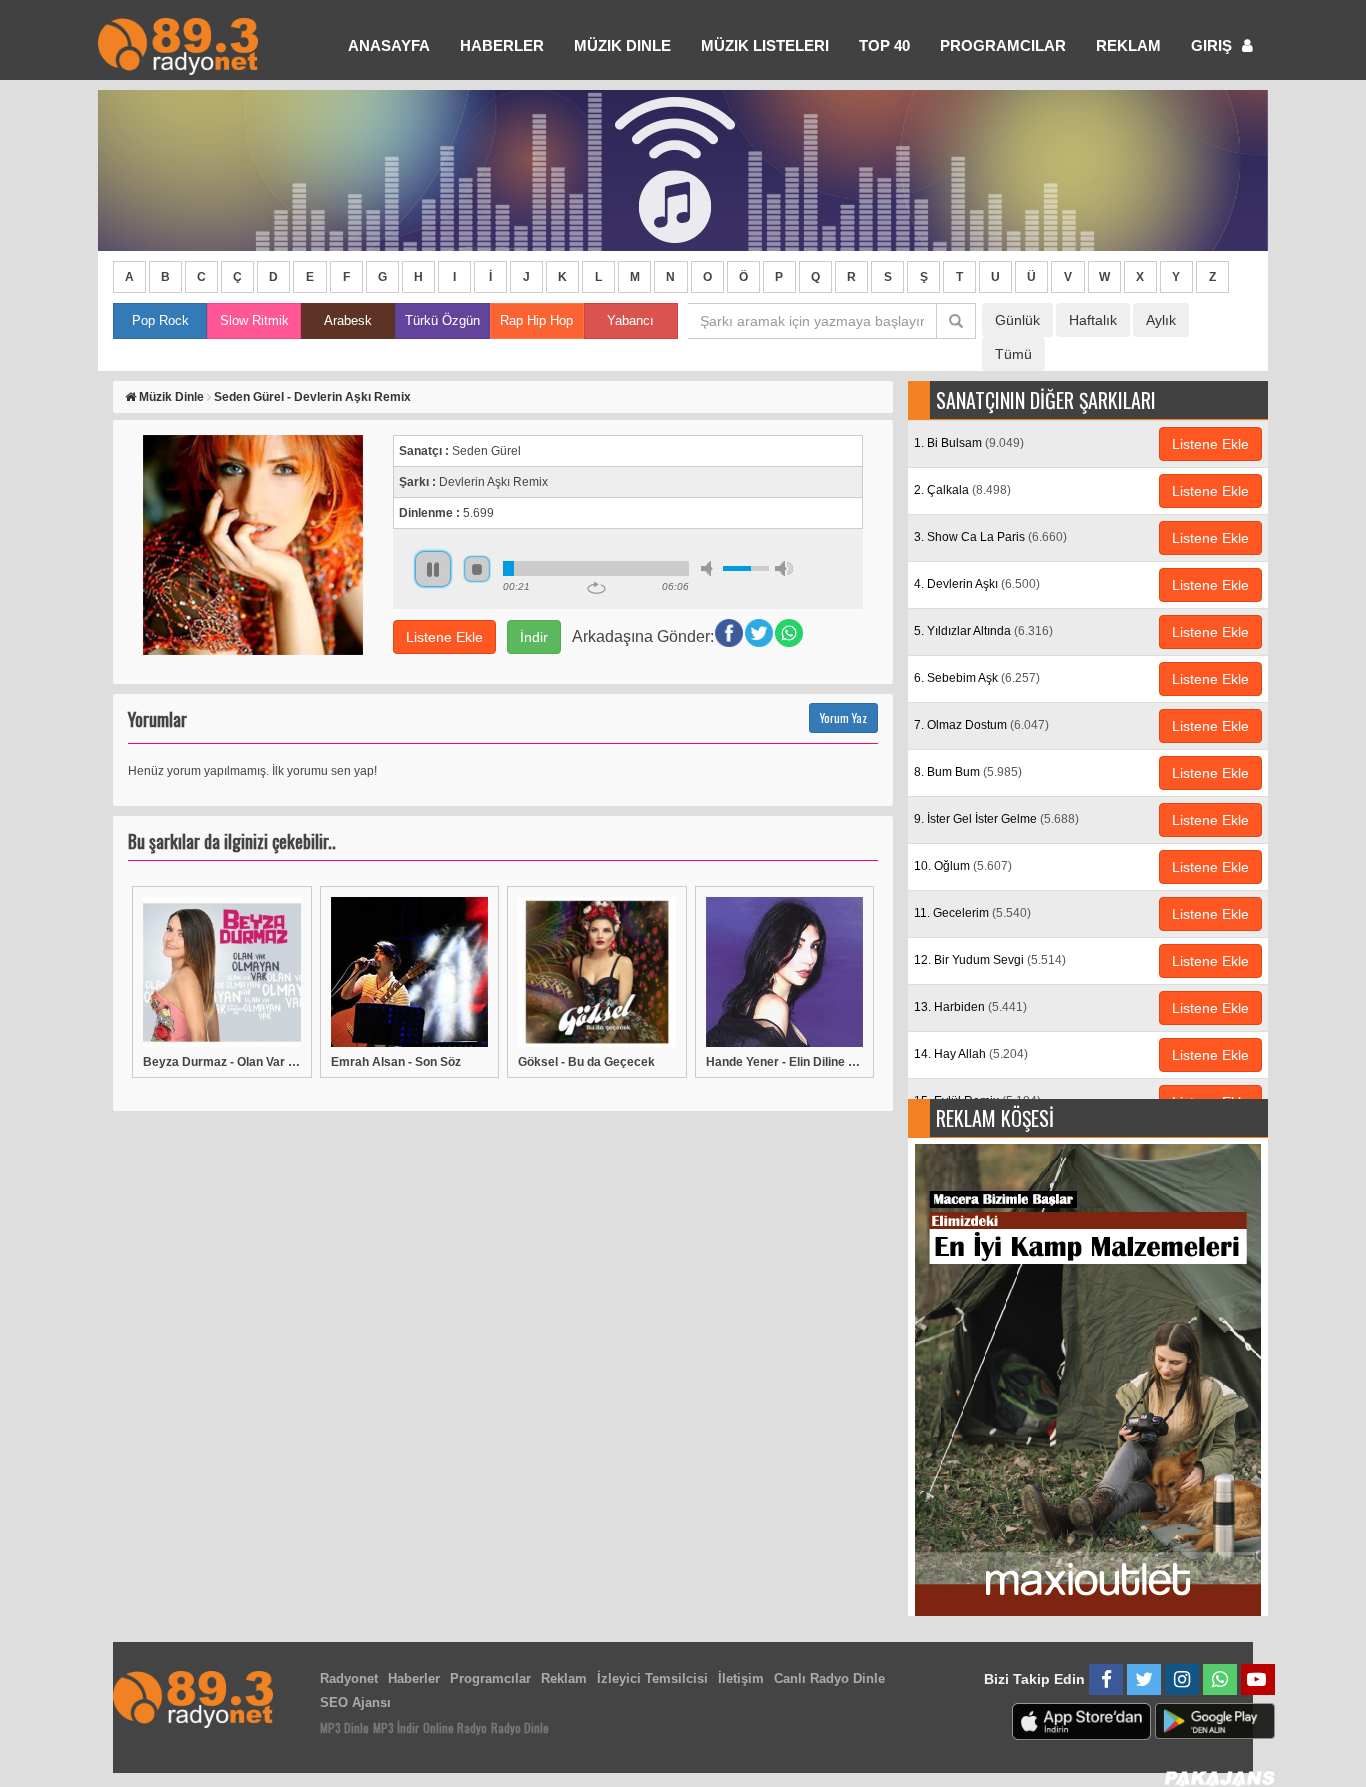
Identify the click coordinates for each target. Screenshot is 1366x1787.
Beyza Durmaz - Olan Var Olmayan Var (222, 1062)
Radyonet (349, 1678)
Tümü (1013, 354)
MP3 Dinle (344, 1727)
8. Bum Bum (968, 772)
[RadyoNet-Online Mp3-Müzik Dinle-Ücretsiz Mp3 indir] (178, 44)
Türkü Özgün (442, 320)
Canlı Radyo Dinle (829, 1678)
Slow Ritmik (254, 320)
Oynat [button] (433, 569)
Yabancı (630, 320)
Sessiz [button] (710, 568)
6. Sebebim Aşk (977, 678)
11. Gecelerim (972, 913)
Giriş (1213, 45)
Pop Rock (160, 320)
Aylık (1161, 320)
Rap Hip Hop (536, 320)
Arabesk (348, 320)
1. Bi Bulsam (969, 443)
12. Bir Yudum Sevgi (990, 960)
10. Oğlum (963, 866)
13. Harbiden (970, 1007)
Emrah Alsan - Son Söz (396, 1062)
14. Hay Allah (971, 1054)
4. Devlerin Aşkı (977, 584)
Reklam (1128, 45)
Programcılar (1003, 45)
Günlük (1017, 320)
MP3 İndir (396, 1727)
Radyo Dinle (520, 1727)
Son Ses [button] (784, 568)
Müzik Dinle (622, 45)
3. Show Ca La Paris (990, 537)
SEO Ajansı (355, 1702)
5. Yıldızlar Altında (983, 631)
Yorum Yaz (843, 717)
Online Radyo (455, 1727)
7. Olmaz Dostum (981, 725)
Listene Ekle (444, 637)
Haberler (414, 1678)
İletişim (741, 1678)
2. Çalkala (962, 490)
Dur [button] (477, 569)
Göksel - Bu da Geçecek (586, 1062)
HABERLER (502, 45)
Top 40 (884, 45)
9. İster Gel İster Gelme (996, 819)
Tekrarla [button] (596, 588)
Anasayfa (389, 45)
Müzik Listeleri (765, 45)
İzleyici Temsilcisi (652, 1678)
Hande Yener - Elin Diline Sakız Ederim (785, 1062)
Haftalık (1093, 320)
